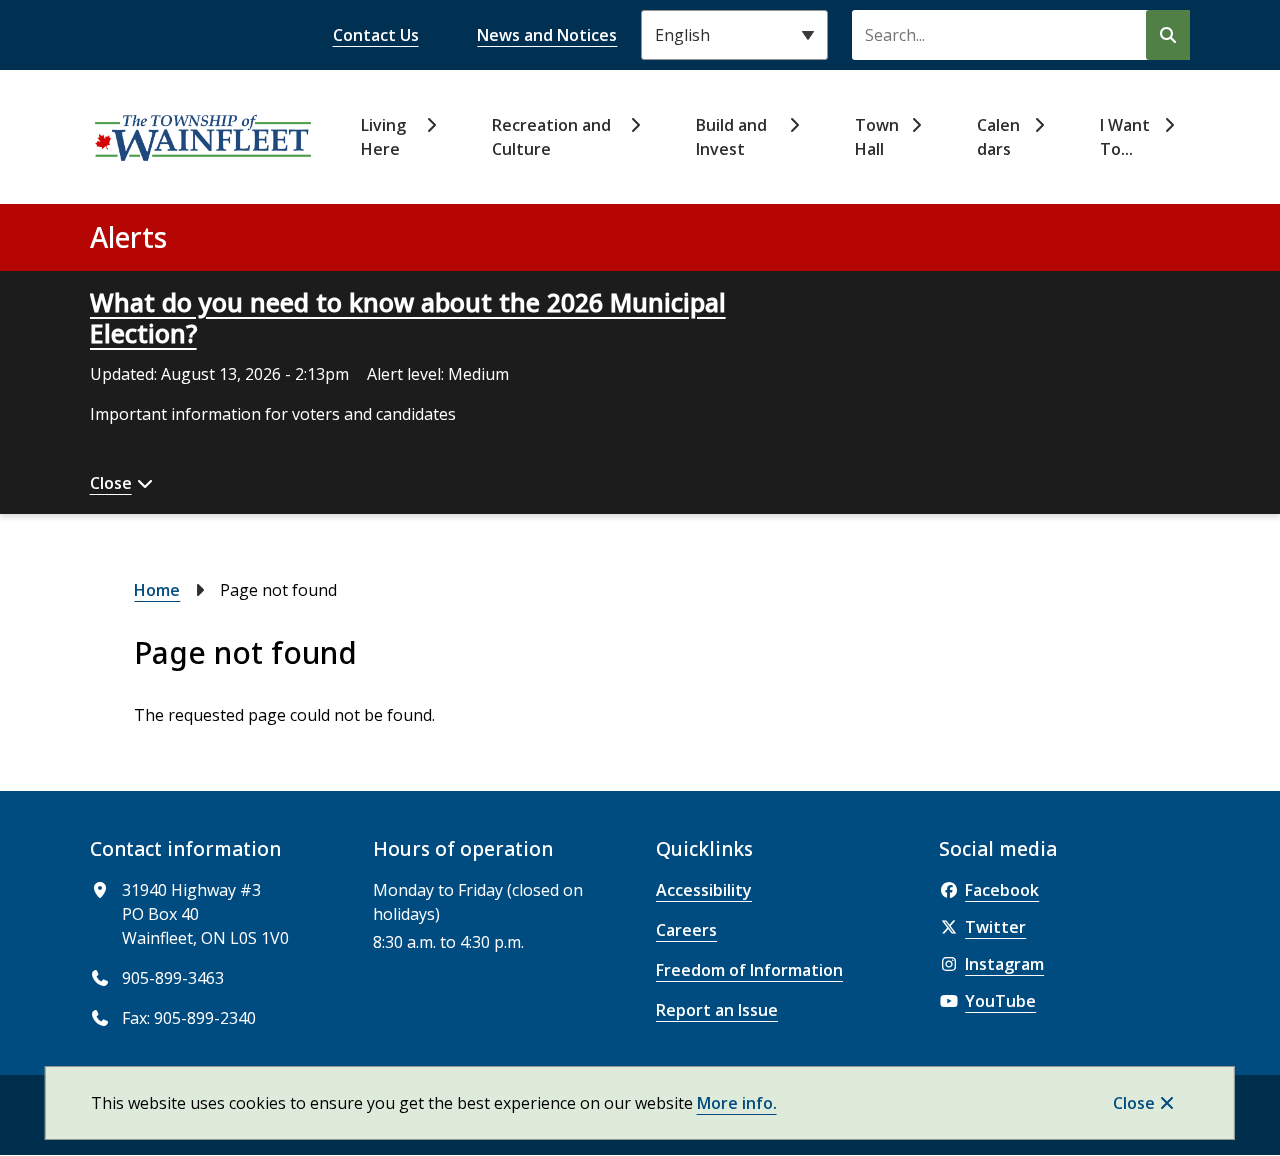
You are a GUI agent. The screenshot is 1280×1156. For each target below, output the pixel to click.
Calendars (998, 137)
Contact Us (376, 35)
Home (157, 590)
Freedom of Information (749, 970)
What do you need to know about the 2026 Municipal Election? (408, 317)
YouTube (1000, 1001)
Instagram (1004, 964)
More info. (737, 1103)
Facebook (1002, 890)
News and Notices (547, 35)
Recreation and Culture (551, 137)
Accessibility (704, 890)
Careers (686, 930)
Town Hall (877, 137)
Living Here (383, 137)
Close (1134, 1103)
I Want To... (1125, 137)
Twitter (995, 927)
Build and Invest (731, 137)
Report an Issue (717, 1010)
